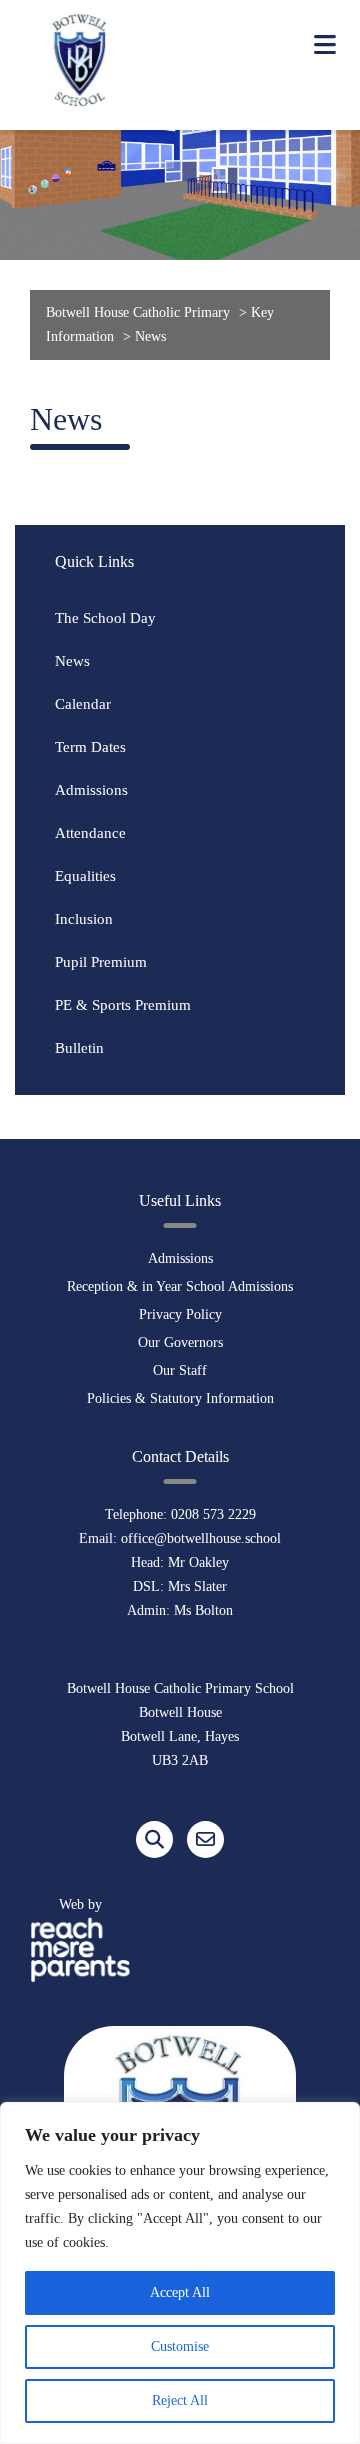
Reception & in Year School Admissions (180, 1286)
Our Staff (180, 1370)
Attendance (90, 833)
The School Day (105, 618)
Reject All (180, 2400)
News (72, 661)
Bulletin (79, 1048)
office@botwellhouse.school (201, 1538)
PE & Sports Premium (123, 1005)
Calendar (83, 704)
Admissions (91, 790)
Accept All (180, 2292)
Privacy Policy (180, 1314)
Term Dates (90, 747)
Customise (180, 2346)
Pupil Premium (101, 962)
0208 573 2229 (213, 1514)
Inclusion (84, 919)
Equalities (85, 876)
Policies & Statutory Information (180, 1398)
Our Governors (180, 1342)
